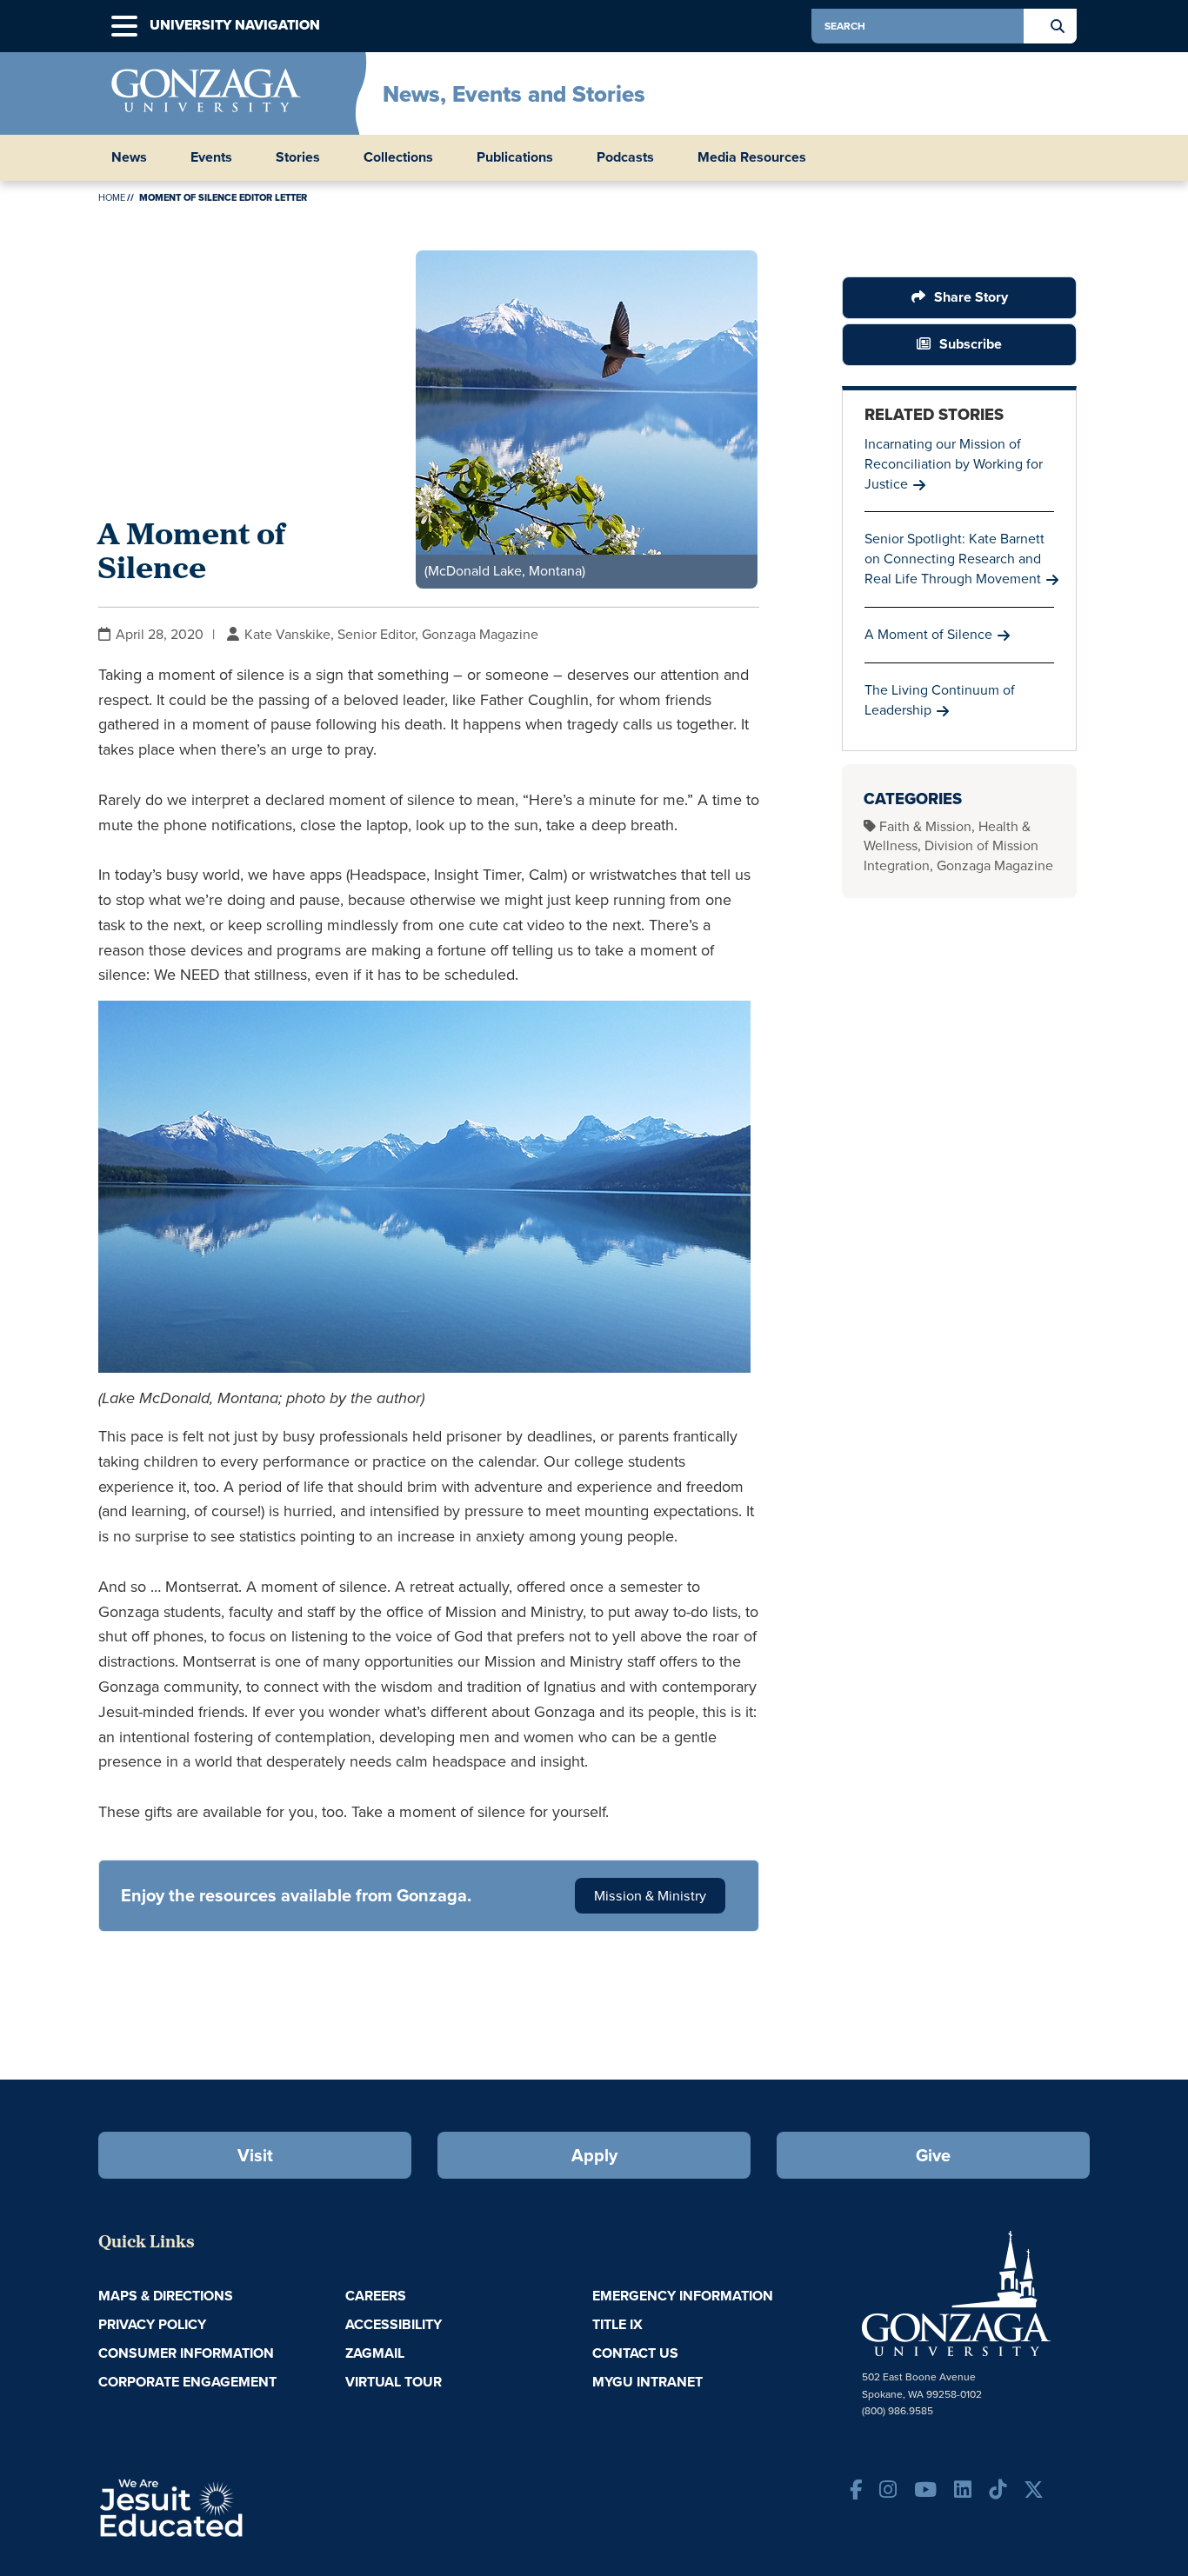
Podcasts (625, 157)
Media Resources (752, 157)
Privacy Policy (152, 2324)
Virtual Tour (394, 2382)
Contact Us (635, 2353)
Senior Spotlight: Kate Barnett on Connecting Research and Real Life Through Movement (954, 559)
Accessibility (394, 2324)
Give (933, 2155)
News (129, 157)
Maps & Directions (166, 2296)
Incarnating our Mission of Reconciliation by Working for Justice (954, 464)
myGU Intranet (647, 2382)
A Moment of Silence (928, 634)
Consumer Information (186, 2353)
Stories (298, 157)
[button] (124, 27)
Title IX (617, 2324)
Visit (255, 2155)
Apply (594, 2155)
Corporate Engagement (187, 2382)
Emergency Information (683, 2296)
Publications (515, 157)
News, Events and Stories (514, 94)
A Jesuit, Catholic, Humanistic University (246, 2506)
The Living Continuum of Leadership (940, 700)
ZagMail (375, 2353)
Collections (398, 157)
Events (211, 157)
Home (112, 197)
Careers (376, 2296)
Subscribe (971, 344)
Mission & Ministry (650, 1896)
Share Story (971, 297)
